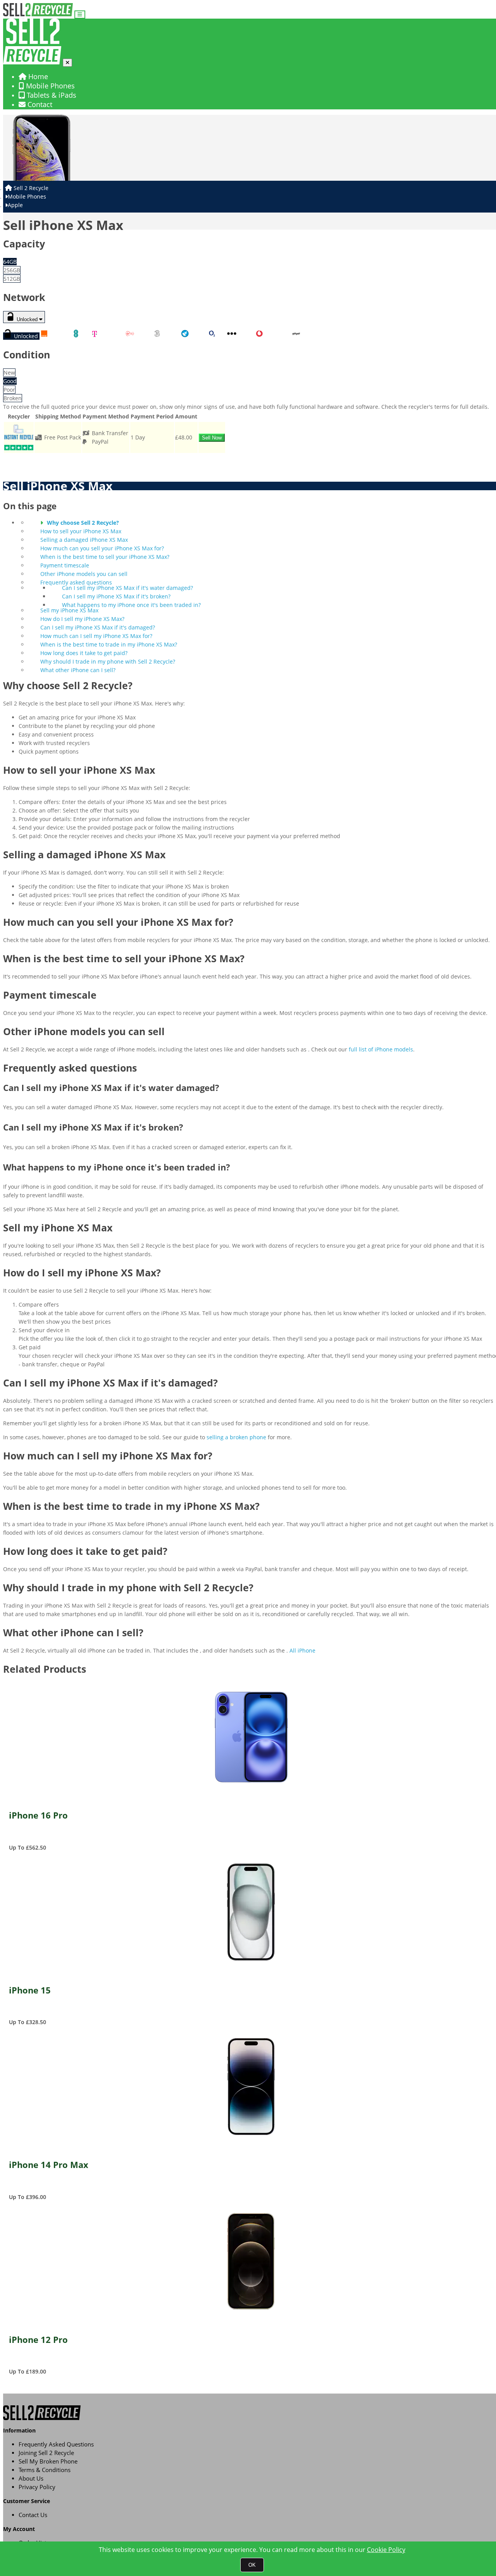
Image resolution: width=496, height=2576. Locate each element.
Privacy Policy (37, 2487)
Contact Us (33, 2515)
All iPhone (302, 1650)
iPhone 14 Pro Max (49, 2165)
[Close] (67, 63)
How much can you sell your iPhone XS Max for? (102, 548)
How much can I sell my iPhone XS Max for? (96, 636)
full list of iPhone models (381, 1049)
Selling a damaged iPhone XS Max (84, 540)
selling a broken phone (236, 1437)
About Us (31, 2478)
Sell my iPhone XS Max (69, 610)
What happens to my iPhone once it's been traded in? (131, 605)
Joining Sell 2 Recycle (46, 2453)
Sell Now (212, 438)
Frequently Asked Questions (56, 2444)
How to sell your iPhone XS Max (81, 531)
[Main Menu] (80, 15)
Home (37, 76)
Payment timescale (65, 565)
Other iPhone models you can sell (84, 574)
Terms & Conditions (45, 2470)
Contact (39, 104)
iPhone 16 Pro (38, 1816)
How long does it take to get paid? (84, 653)
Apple (15, 205)
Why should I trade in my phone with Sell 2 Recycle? (108, 661)
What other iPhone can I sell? (78, 670)
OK (252, 2565)
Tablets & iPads (51, 95)
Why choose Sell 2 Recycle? (83, 523)
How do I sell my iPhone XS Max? (82, 619)
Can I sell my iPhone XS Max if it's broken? (116, 596)
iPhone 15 (30, 1991)
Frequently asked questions (76, 582)
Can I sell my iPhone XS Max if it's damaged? (98, 627)
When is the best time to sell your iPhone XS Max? (105, 557)
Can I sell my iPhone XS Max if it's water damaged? (127, 588)
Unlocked (27, 319)
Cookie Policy (386, 2550)
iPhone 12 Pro (38, 2340)
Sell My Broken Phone (48, 2461)
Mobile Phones (49, 86)
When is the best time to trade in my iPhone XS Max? (109, 644)
